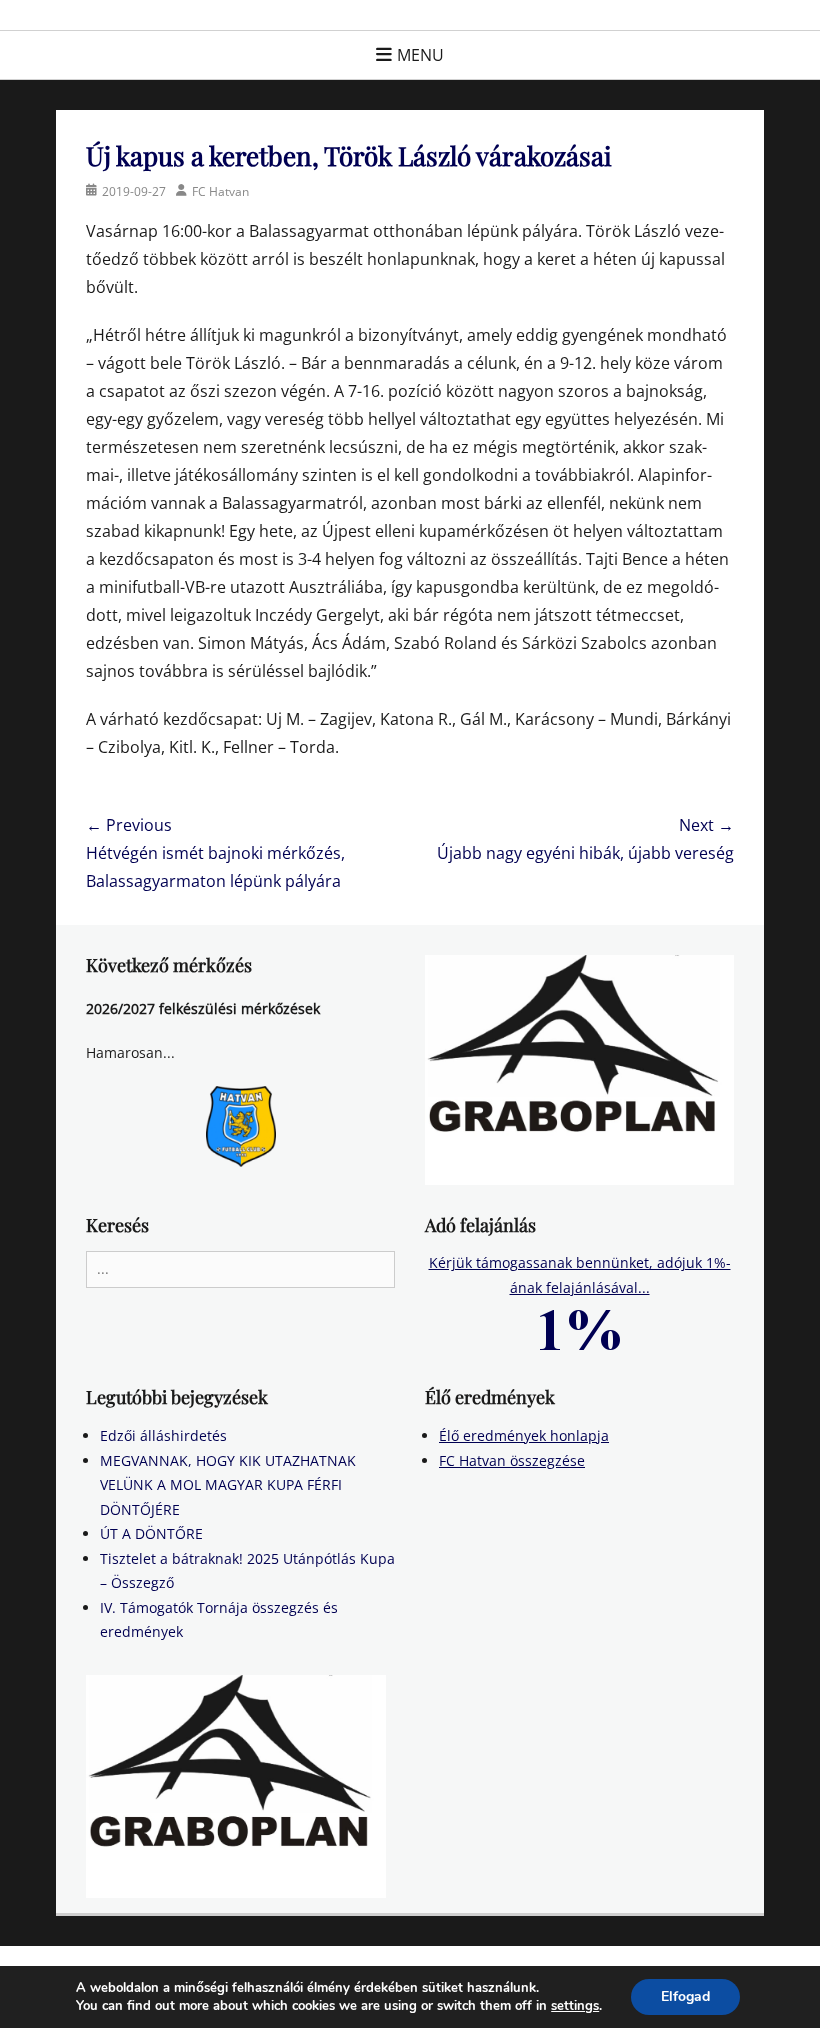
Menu (420, 55)
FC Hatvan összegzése (512, 1460)
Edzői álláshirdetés (163, 1435)
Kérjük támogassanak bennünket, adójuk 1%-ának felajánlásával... (580, 1275)
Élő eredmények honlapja (524, 1435)
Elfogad (685, 1996)
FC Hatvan (220, 191)
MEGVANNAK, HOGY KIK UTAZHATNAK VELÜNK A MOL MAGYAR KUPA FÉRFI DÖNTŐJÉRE (228, 1485)
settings (575, 2006)
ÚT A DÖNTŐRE (151, 1533)
